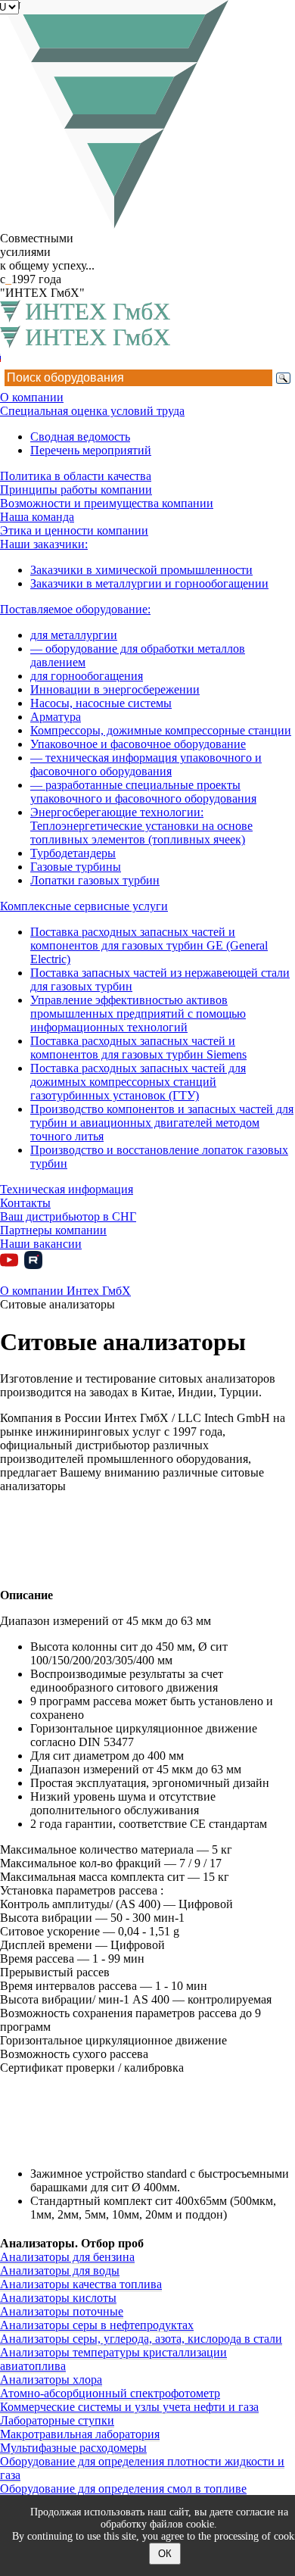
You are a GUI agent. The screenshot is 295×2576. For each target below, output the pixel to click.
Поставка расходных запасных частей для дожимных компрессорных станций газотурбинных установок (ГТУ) (138, 1082)
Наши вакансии (41, 1244)
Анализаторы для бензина (67, 2257)
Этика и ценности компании (74, 530)
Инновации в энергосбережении (115, 689)
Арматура (56, 717)
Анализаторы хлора (51, 2380)
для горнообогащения (87, 676)
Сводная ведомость (80, 437)
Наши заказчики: (44, 544)
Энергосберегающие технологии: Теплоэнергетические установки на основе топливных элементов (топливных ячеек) (141, 826)
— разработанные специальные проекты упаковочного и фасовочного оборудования (143, 792)
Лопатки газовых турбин (95, 880)
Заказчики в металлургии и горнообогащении (149, 583)
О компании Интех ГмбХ (65, 1291)
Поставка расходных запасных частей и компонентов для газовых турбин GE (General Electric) (149, 945)
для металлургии (74, 635)
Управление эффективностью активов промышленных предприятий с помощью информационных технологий (138, 1014)
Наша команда (37, 517)
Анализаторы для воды (60, 2270)
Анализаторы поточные (62, 2311)
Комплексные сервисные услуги (84, 906)
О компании (32, 397)
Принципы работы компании (76, 490)
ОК (165, 2554)
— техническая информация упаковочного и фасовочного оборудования (146, 764)
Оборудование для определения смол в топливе (123, 2489)
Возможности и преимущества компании (107, 503)
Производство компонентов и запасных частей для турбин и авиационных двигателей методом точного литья (162, 1123)
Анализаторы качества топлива (81, 2284)
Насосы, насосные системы (101, 703)
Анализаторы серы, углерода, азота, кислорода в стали (141, 2339)
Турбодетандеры (73, 853)
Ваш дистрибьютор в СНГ (68, 1216)
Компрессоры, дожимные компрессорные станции (161, 730)
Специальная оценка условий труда (92, 411)
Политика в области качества (76, 476)
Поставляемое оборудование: (75, 609)
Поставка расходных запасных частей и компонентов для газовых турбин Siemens (138, 1048)
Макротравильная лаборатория (80, 2434)
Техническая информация (67, 1189)
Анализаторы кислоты (58, 2298)
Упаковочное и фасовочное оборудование (138, 744)
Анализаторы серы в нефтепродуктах (97, 2325)
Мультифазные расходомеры (73, 2448)
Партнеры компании (53, 1230)
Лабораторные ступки (57, 2420)
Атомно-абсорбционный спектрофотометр (110, 2393)
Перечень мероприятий (91, 450)
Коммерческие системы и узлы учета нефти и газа (129, 2407)
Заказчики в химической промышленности (141, 570)
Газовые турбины (76, 867)
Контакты (25, 1203)
